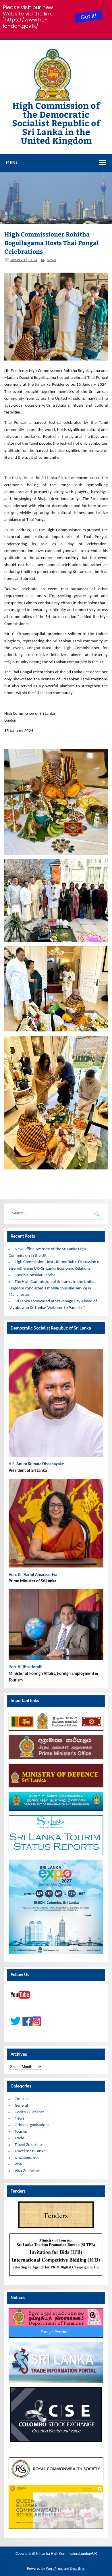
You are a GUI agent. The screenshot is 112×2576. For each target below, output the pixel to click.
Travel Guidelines (29, 2145)
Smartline (77, 2569)
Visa (18, 2164)
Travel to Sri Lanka (30, 2151)
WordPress (54, 2569)
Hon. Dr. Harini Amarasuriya (33, 1575)
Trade (19, 2138)
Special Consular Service (35, 1275)
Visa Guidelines (28, 2171)
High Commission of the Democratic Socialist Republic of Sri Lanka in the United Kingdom (56, 123)
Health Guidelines (30, 2112)
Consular (22, 2099)
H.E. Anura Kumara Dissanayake (37, 1464)
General (21, 2106)
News (51, 260)
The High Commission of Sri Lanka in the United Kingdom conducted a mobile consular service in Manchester (52, 1288)
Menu (12, 163)
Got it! (88, 16)
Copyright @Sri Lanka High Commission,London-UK (56, 2554)
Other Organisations (32, 2125)
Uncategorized (27, 2158)
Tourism (22, 2132)
